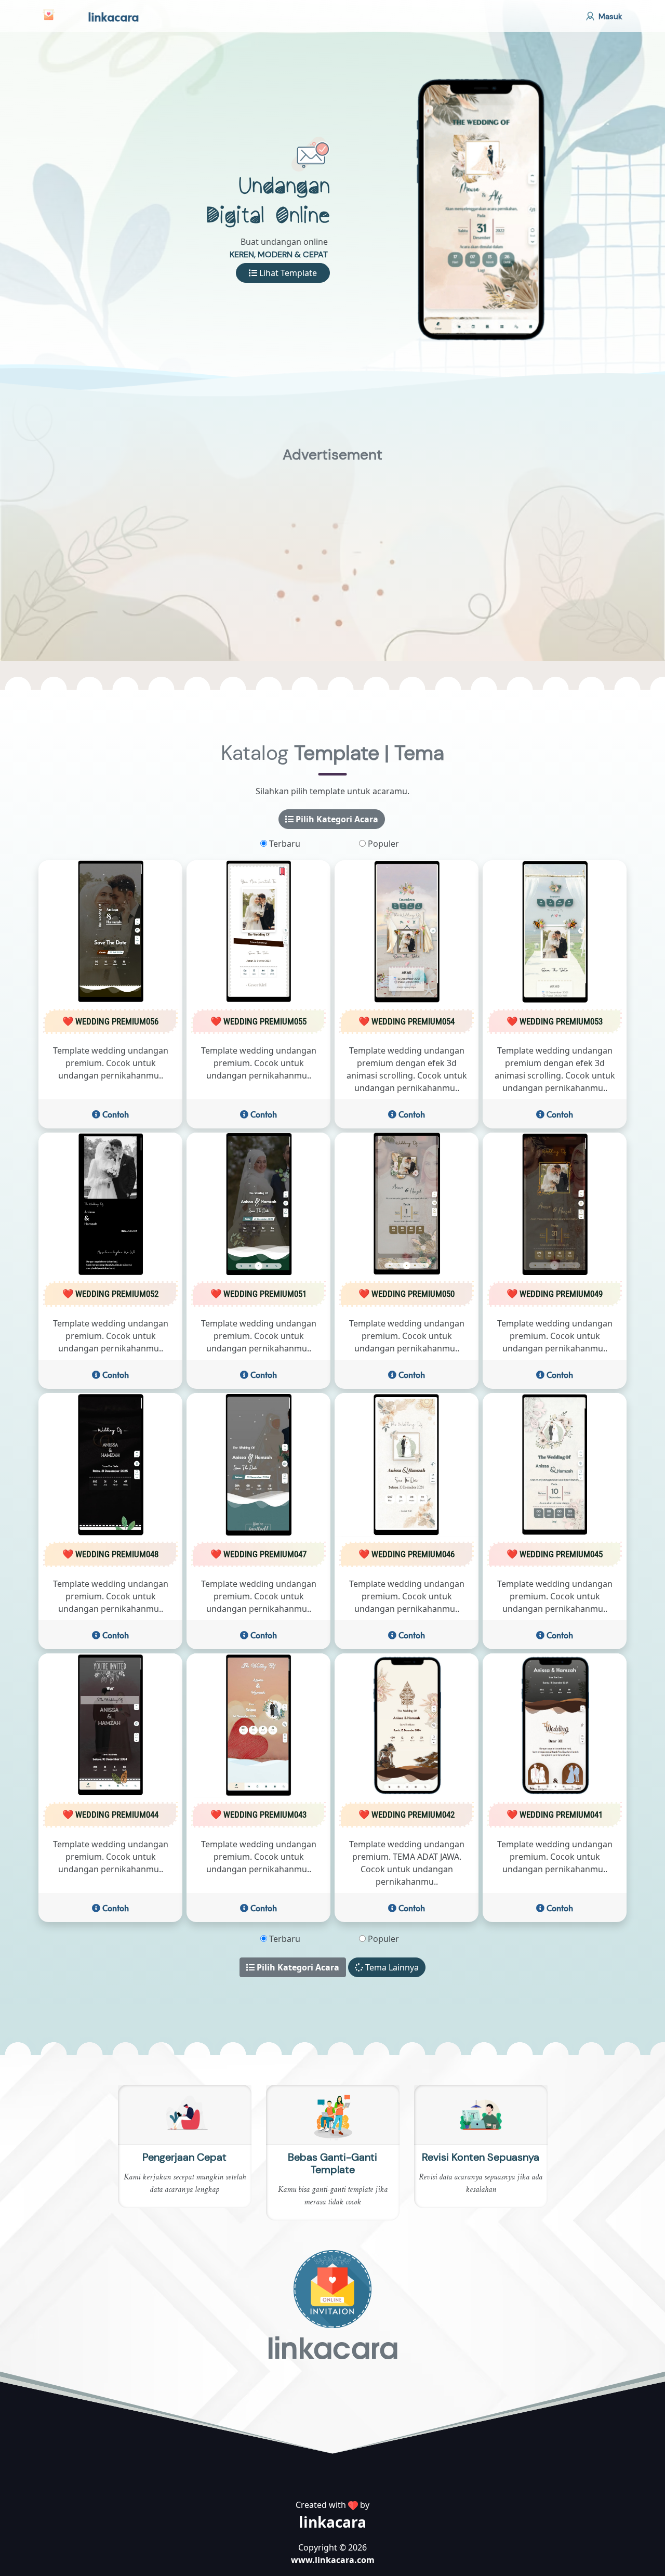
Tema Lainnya (391, 1968)
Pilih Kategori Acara (336, 820)
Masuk (609, 17)
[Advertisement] (332, 546)
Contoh (115, 1115)
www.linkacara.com (333, 2561)
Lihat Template (287, 273)
